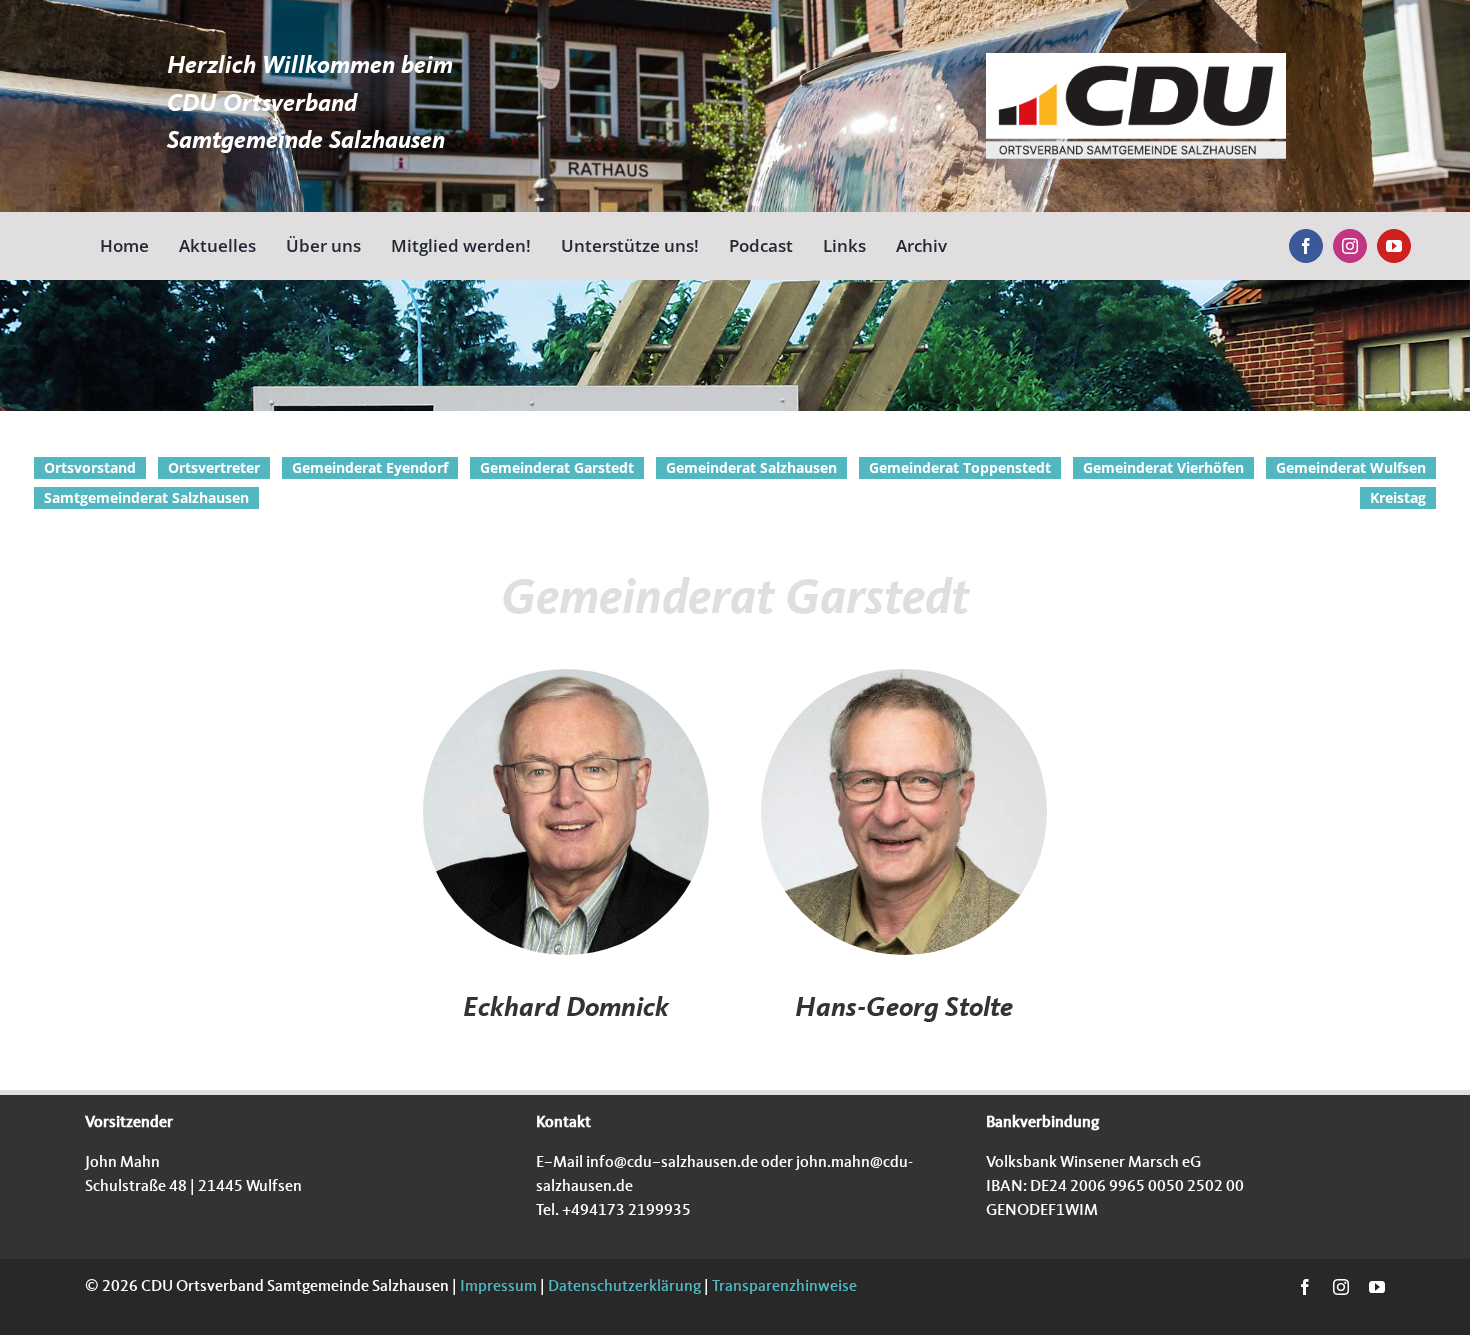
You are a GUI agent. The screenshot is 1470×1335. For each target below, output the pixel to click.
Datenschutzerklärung (623, 1287)
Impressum (497, 1287)
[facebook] (1306, 246)
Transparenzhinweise (784, 1287)
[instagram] (1350, 246)
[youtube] (1394, 246)
